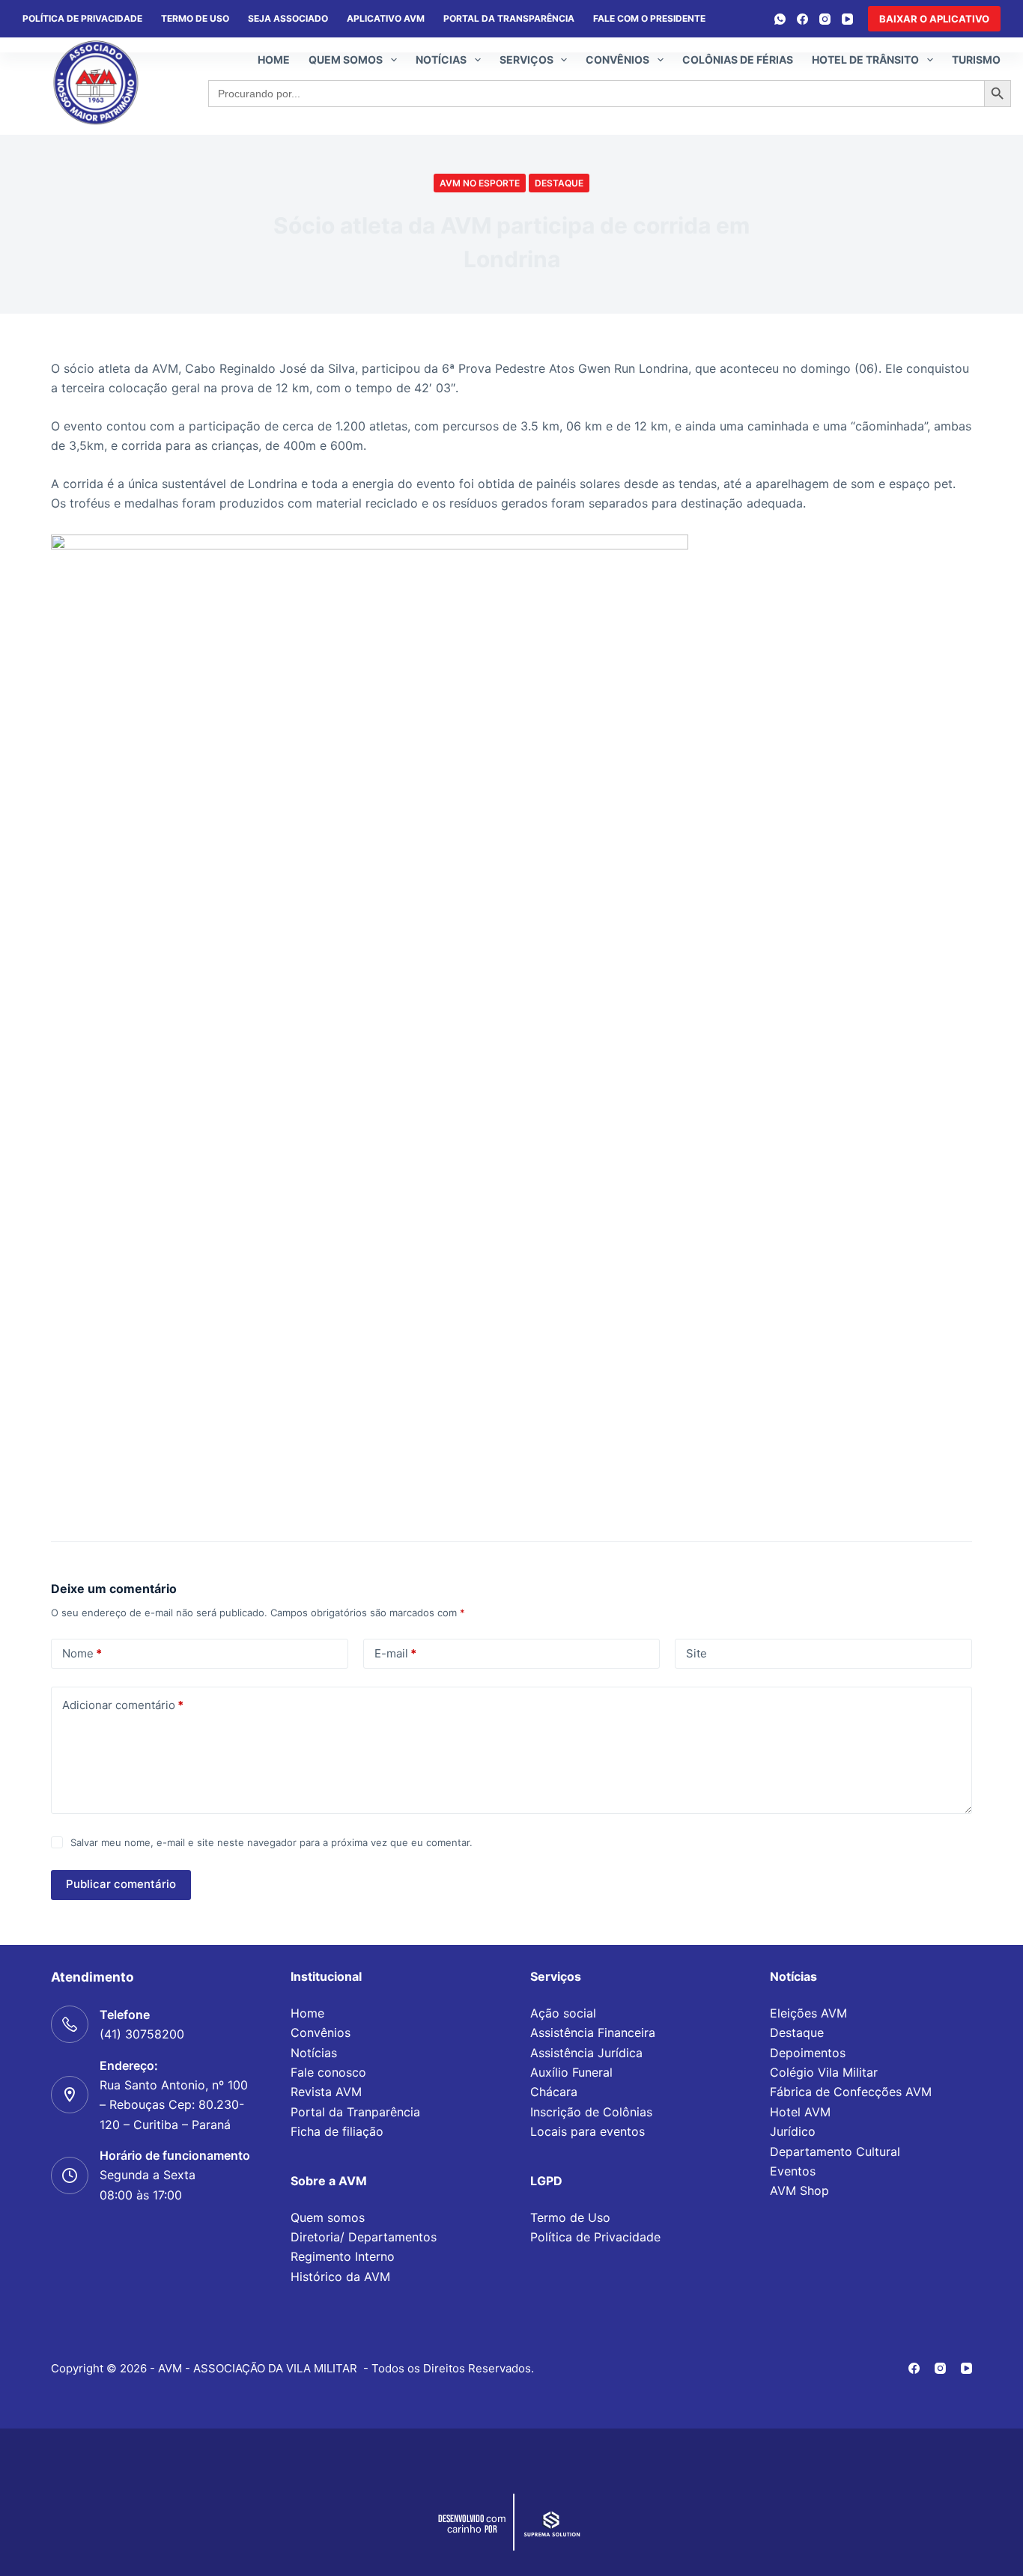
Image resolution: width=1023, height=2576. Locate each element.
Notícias (441, 60)
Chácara (554, 2092)
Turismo (976, 60)
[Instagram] (825, 19)
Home (274, 60)
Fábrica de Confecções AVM (851, 2092)
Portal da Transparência (509, 18)
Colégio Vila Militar (824, 2072)
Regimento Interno (343, 2256)
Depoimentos (808, 2053)
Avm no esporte (480, 183)
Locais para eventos (588, 2131)
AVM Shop (799, 2190)
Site (696, 1653)
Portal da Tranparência (355, 2112)
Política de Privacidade (595, 2237)
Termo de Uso (195, 18)
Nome (82, 1653)
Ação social (563, 2013)
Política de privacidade (82, 18)
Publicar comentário (121, 1884)
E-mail (395, 1653)
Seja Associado (288, 18)
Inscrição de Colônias (591, 2112)
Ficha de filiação (337, 2131)
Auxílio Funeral (571, 2072)
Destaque (559, 183)
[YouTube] (847, 19)
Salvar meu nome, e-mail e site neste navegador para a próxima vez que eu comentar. (271, 1842)
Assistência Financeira (593, 2033)
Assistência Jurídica (586, 2053)
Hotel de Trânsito (865, 60)
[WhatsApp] (780, 19)
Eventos (793, 2171)
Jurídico (793, 2131)
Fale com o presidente (649, 18)
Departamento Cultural (835, 2152)
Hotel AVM (800, 2112)
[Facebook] (802, 19)
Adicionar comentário (123, 1705)
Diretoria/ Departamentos (364, 2237)
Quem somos (346, 60)
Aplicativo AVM (386, 18)
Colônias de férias (738, 60)
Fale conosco (328, 2072)
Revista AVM (326, 2092)
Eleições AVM (808, 2013)
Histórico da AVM (340, 2277)
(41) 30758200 (142, 2034)
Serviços (526, 60)
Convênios (617, 60)
